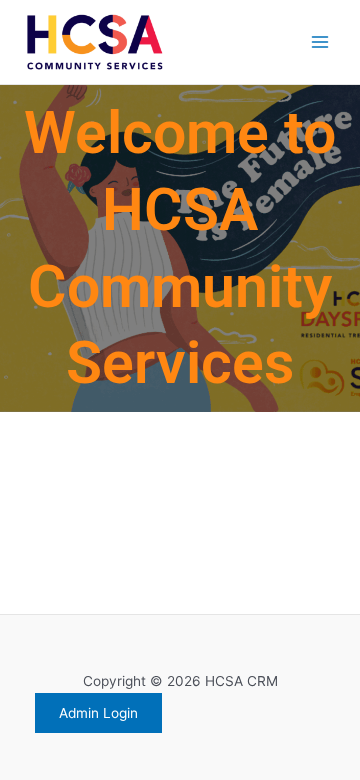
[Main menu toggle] (320, 42)
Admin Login (98, 713)
